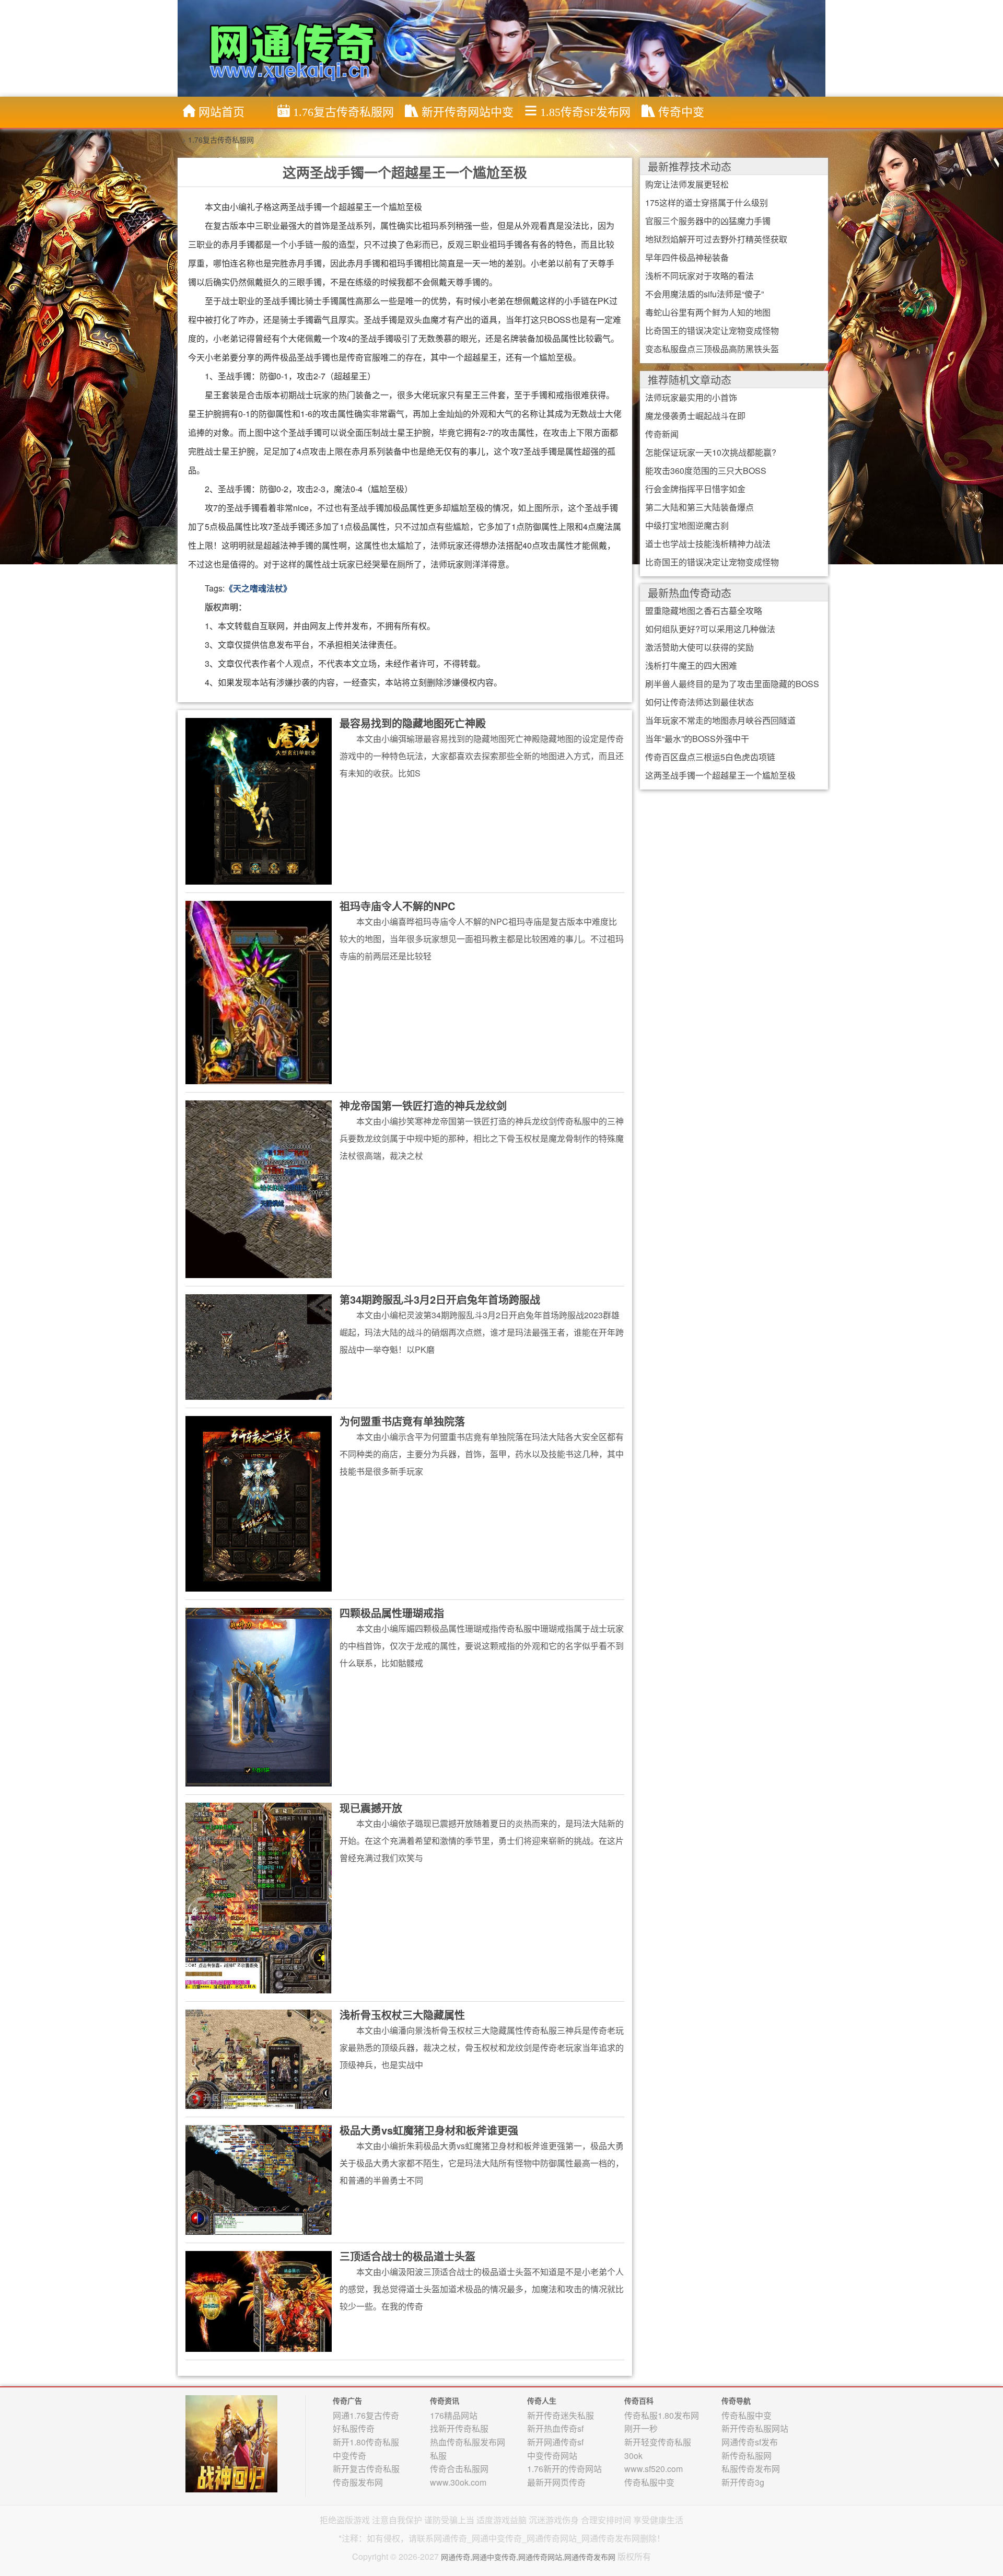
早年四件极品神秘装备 (687, 257)
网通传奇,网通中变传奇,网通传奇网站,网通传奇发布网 (528, 2557)
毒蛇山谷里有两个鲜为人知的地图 (708, 312)
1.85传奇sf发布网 (585, 112)
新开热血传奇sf (555, 2428)
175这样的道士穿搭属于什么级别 (707, 202)
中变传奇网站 (552, 2456)
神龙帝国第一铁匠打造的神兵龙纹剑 (423, 1105)
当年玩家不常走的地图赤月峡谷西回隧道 (720, 720)
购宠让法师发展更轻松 (687, 184)
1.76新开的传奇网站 (564, 2469)
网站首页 (221, 112)
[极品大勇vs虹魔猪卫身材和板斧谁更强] (259, 2179)
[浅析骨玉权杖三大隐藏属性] (259, 2059)
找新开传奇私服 (459, 2428)
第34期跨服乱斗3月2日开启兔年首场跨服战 (440, 1299)
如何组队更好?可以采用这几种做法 (710, 629)
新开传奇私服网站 (755, 2428)
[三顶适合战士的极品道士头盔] (259, 2301)
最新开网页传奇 (556, 2482)
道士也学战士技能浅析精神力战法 (708, 544)
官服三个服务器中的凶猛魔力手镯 (708, 221)
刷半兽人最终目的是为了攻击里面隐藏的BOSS (732, 684)
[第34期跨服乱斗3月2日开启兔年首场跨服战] (259, 1346)
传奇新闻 (662, 434)
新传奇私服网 (747, 2456)
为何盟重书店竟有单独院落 (402, 1421)
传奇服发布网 (358, 2482)
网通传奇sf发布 (750, 2442)
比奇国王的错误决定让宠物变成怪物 (712, 330)
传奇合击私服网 (459, 2469)
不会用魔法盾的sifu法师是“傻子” (704, 294)
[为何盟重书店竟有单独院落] (259, 1503)
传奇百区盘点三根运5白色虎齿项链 (710, 757)
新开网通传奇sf (555, 2442)
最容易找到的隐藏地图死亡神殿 (413, 723)
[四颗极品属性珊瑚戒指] (259, 1696)
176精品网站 (454, 2415)
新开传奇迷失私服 (561, 2415)
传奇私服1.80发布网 (662, 2415)
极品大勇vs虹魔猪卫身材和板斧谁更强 (429, 2130)
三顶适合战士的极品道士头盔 (407, 2256)
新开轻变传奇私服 (658, 2442)
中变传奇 (349, 2456)
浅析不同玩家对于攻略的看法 (699, 276)
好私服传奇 (354, 2428)
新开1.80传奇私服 (366, 2442)
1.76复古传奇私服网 (343, 112)
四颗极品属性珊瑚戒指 (392, 1613)
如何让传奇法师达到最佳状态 (699, 702)
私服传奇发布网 (751, 2469)
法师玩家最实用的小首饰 (691, 397)
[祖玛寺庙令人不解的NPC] (259, 992)
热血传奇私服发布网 (468, 2442)
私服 (438, 2456)
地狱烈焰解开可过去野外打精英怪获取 (716, 239)
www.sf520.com (654, 2469)
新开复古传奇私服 (366, 2469)
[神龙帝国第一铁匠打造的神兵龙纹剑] (259, 1189)
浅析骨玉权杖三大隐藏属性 (402, 2015)
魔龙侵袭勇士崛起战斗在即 (695, 416)
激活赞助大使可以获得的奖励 (699, 647)
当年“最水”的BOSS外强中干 (697, 739)
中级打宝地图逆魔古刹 (687, 525)
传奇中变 (681, 112)
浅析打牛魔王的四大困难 (691, 665)
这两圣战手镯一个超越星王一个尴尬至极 (720, 775)
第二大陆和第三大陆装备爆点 (699, 507)
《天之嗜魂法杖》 (258, 588)
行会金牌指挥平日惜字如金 (695, 489)
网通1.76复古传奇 (366, 2415)
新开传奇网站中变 (468, 112)
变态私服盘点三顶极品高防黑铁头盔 (712, 349)
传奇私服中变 (649, 2482)
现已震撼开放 (371, 1808)
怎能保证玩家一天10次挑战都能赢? (711, 452)
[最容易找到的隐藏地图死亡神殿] (259, 800)
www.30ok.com (458, 2482)
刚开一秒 (641, 2428)
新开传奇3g (743, 2482)
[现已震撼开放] (259, 1897)
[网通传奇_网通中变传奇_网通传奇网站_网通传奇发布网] (504, 48)
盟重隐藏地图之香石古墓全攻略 (704, 611)
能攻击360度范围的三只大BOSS (706, 471)
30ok (633, 2456)
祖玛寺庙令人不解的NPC (397, 906)
